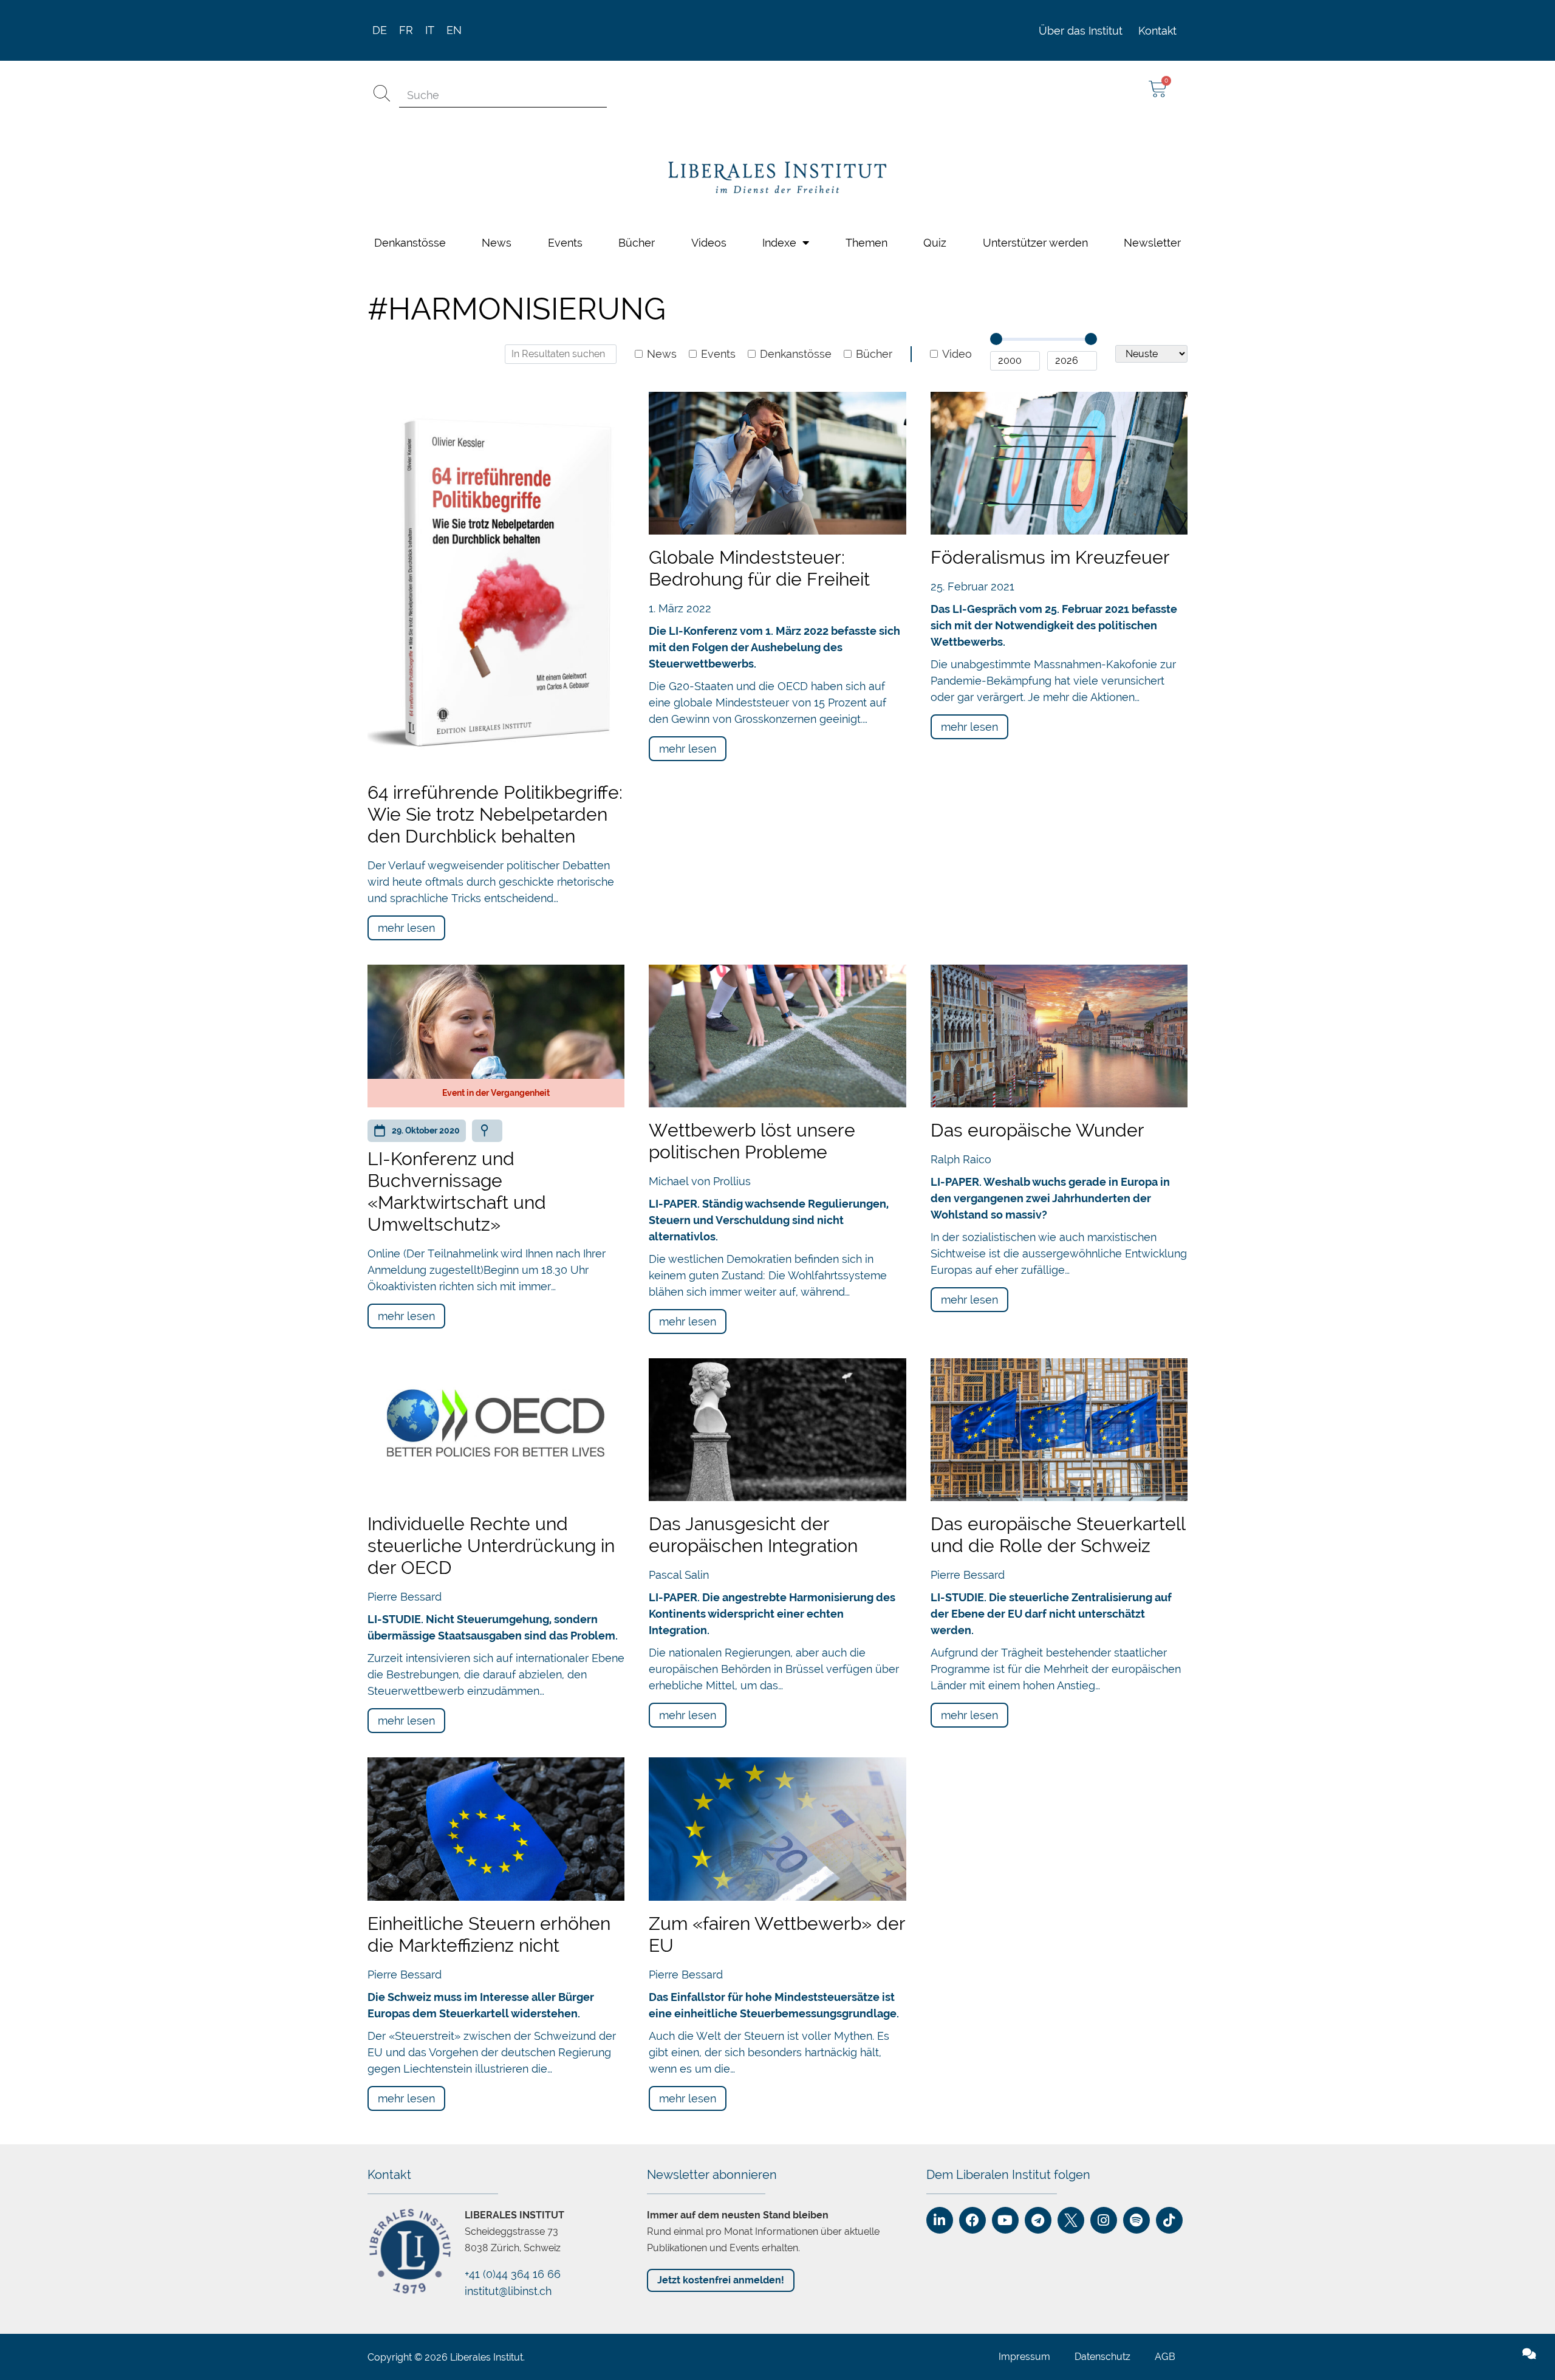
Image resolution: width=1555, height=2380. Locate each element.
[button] (1312, 2375)
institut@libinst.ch (508, 2280)
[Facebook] (972, 2209)
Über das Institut (1081, 20)
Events (565, 232)
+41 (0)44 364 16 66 (513, 2263)
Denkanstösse (410, 232)
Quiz (935, 232)
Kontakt (1157, 20)
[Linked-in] (940, 2209)
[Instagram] (1104, 2209)
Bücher (637, 232)
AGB (1165, 2346)
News (497, 232)
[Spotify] (1136, 2209)
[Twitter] (1071, 2209)
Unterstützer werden (1035, 232)
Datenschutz (1102, 2346)
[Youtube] (1005, 2209)
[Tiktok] (1169, 2209)
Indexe (779, 232)
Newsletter (1152, 232)
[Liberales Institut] (777, 167)
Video (957, 343)
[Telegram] (1038, 2209)
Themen (866, 232)
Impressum (1024, 2346)
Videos (709, 232)
